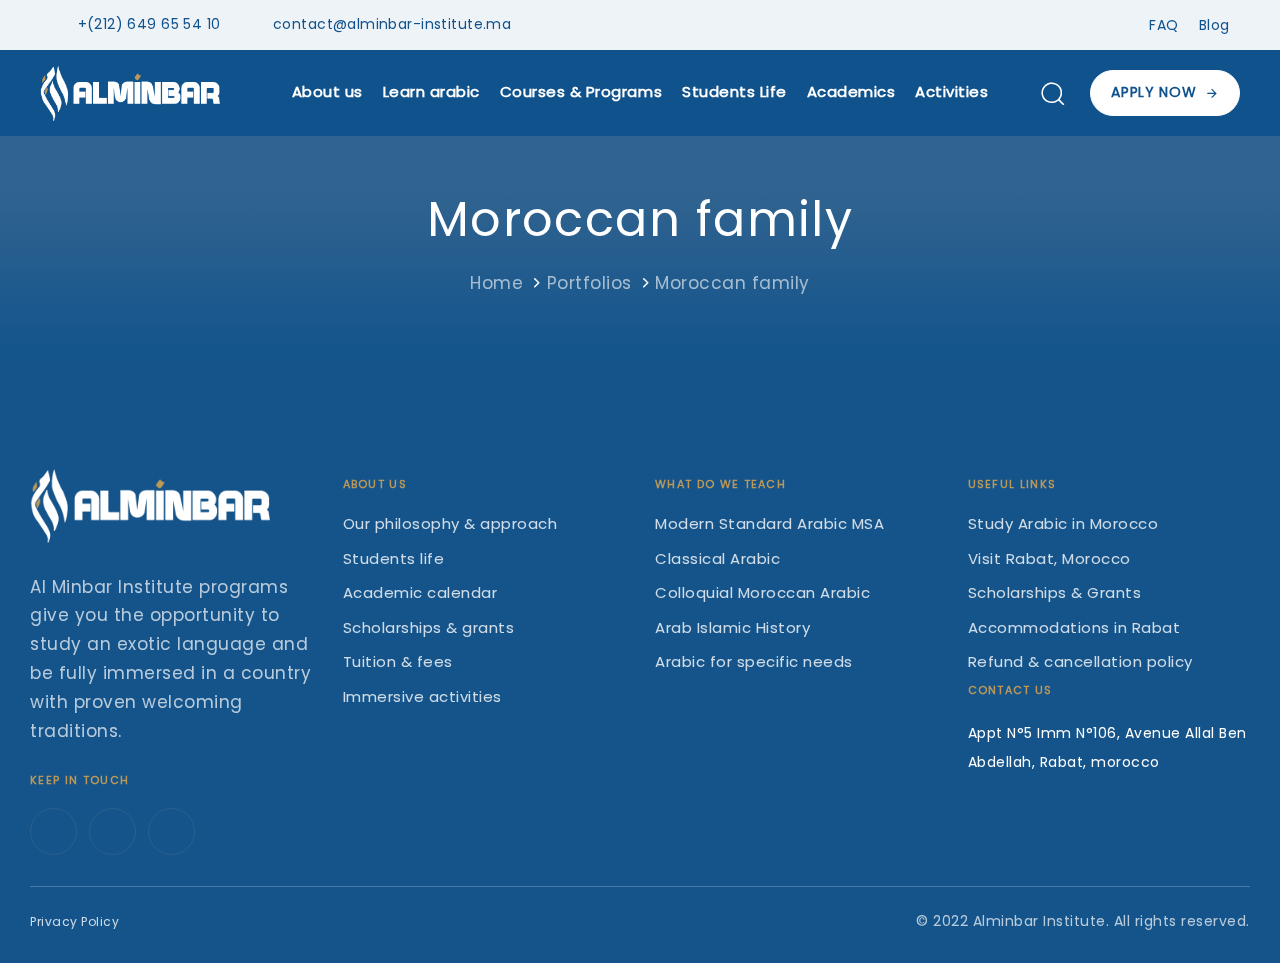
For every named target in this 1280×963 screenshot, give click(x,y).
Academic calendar (420, 592)
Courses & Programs (581, 91)
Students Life (734, 91)
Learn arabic (431, 91)
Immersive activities (422, 696)
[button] (1052, 93)
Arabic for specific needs (754, 661)
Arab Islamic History (732, 627)
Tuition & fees (398, 661)
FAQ (1164, 25)
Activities (951, 91)
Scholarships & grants (429, 627)
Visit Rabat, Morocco (1049, 558)
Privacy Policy (74, 921)
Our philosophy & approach (450, 523)
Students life (394, 558)
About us (327, 91)
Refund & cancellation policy (1080, 661)
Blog (1214, 25)
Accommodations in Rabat (1074, 627)
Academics (851, 91)
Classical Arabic (717, 558)
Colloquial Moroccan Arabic (762, 592)
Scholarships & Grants (1055, 592)
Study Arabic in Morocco (1063, 523)
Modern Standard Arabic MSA (769, 523)
